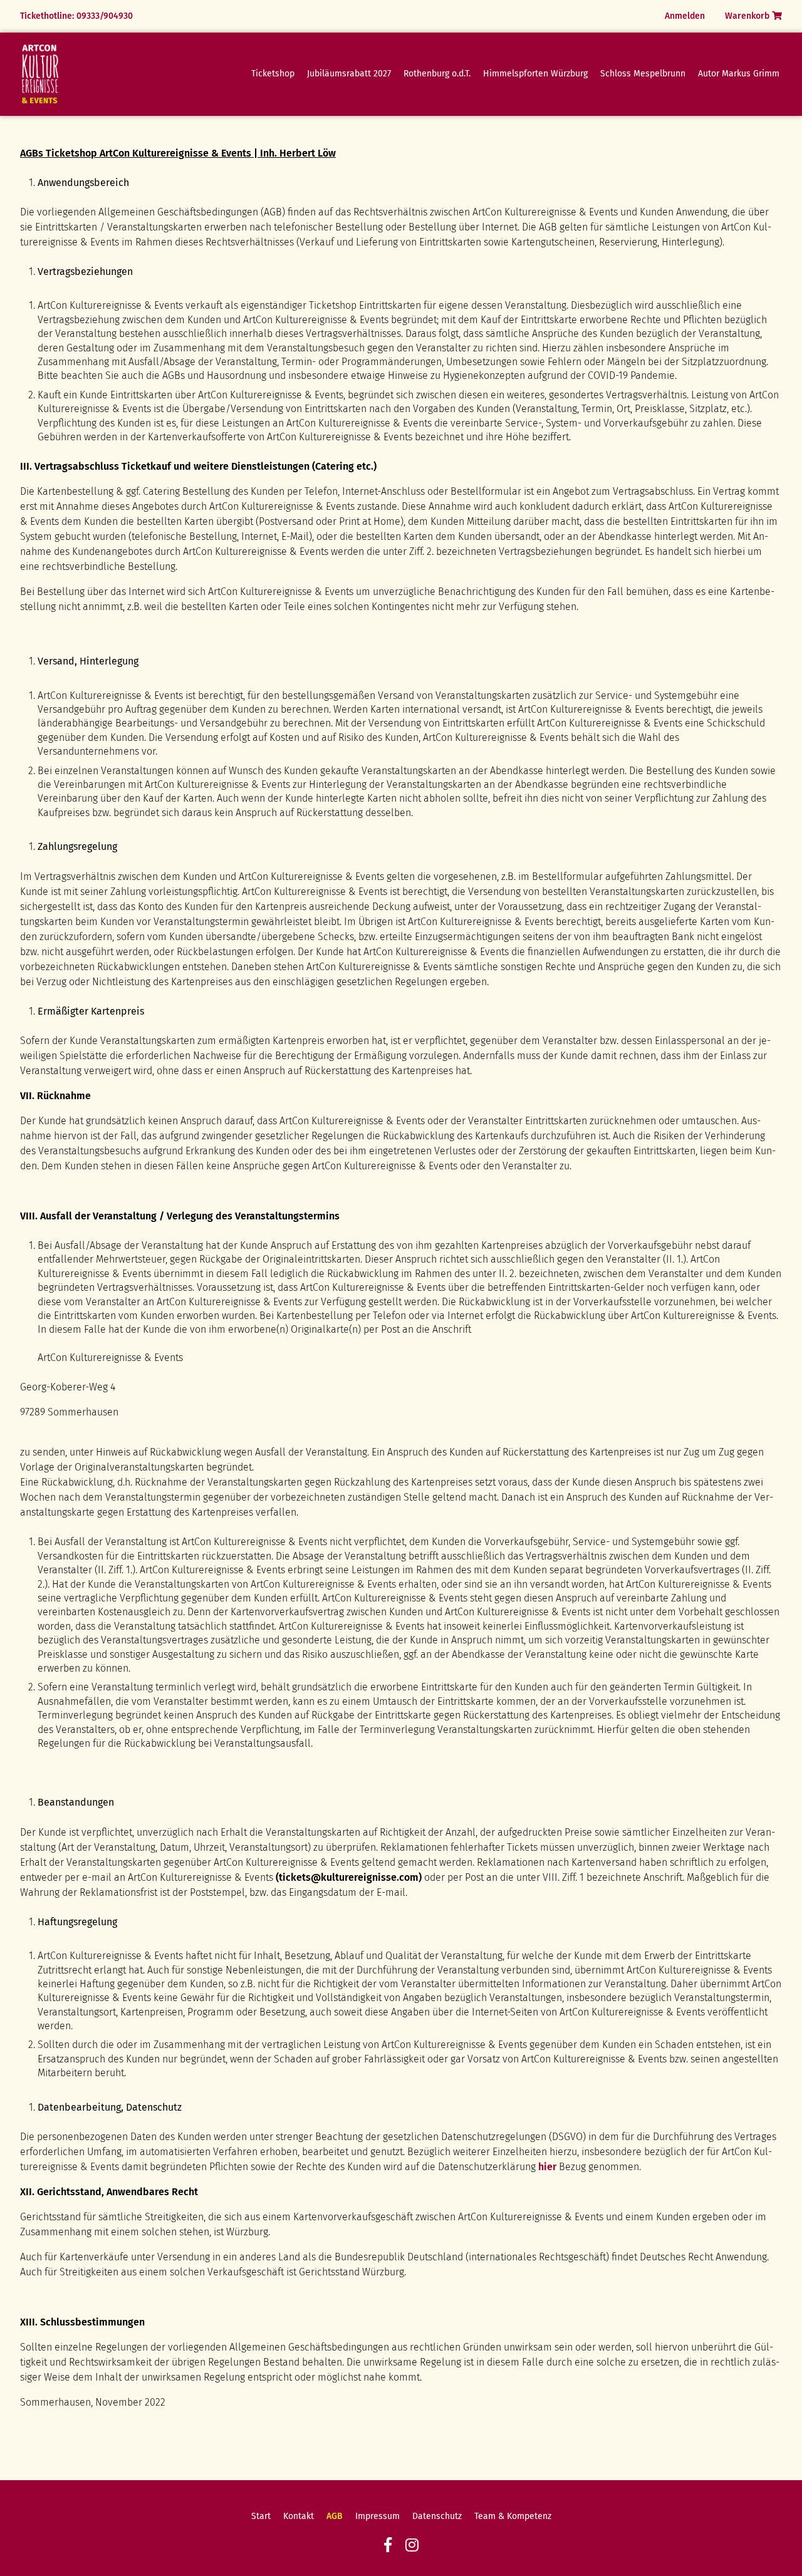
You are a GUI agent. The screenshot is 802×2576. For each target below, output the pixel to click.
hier (547, 2167)
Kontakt (299, 2516)
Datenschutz (437, 2516)
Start (261, 2516)
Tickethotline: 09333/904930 (76, 16)
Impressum (378, 2516)
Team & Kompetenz (513, 2516)
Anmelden (685, 16)
